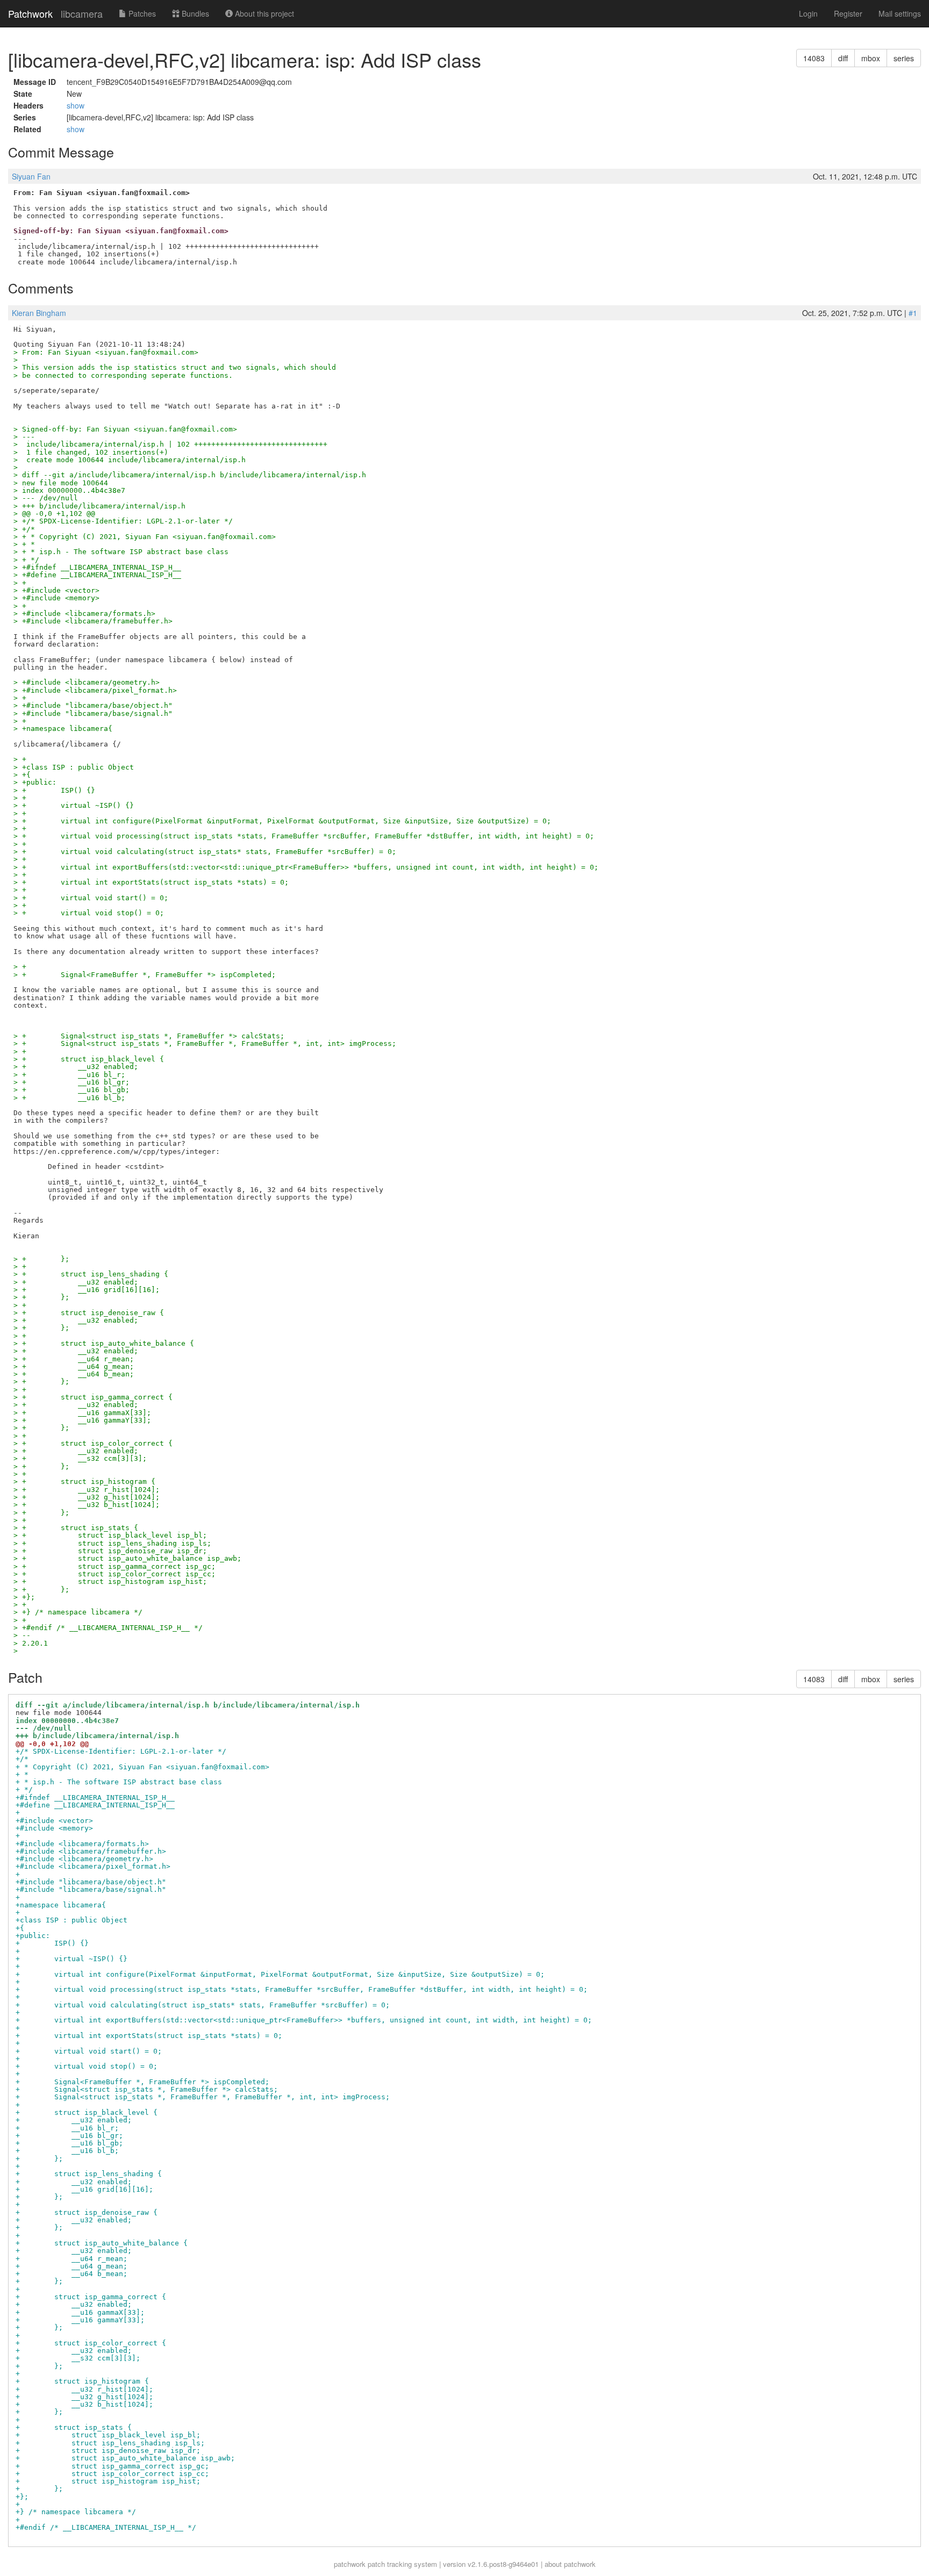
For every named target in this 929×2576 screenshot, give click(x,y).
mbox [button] (871, 58)
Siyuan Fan (31, 176)
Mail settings (900, 13)
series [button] (904, 58)
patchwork (350, 2564)
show (76, 105)
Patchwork (30, 13)
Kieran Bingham (39, 313)
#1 (913, 313)
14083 (814, 58)
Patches (141, 13)
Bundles (194, 13)
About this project (263, 13)
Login (808, 13)
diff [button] (843, 58)
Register (848, 13)
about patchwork (570, 2564)
